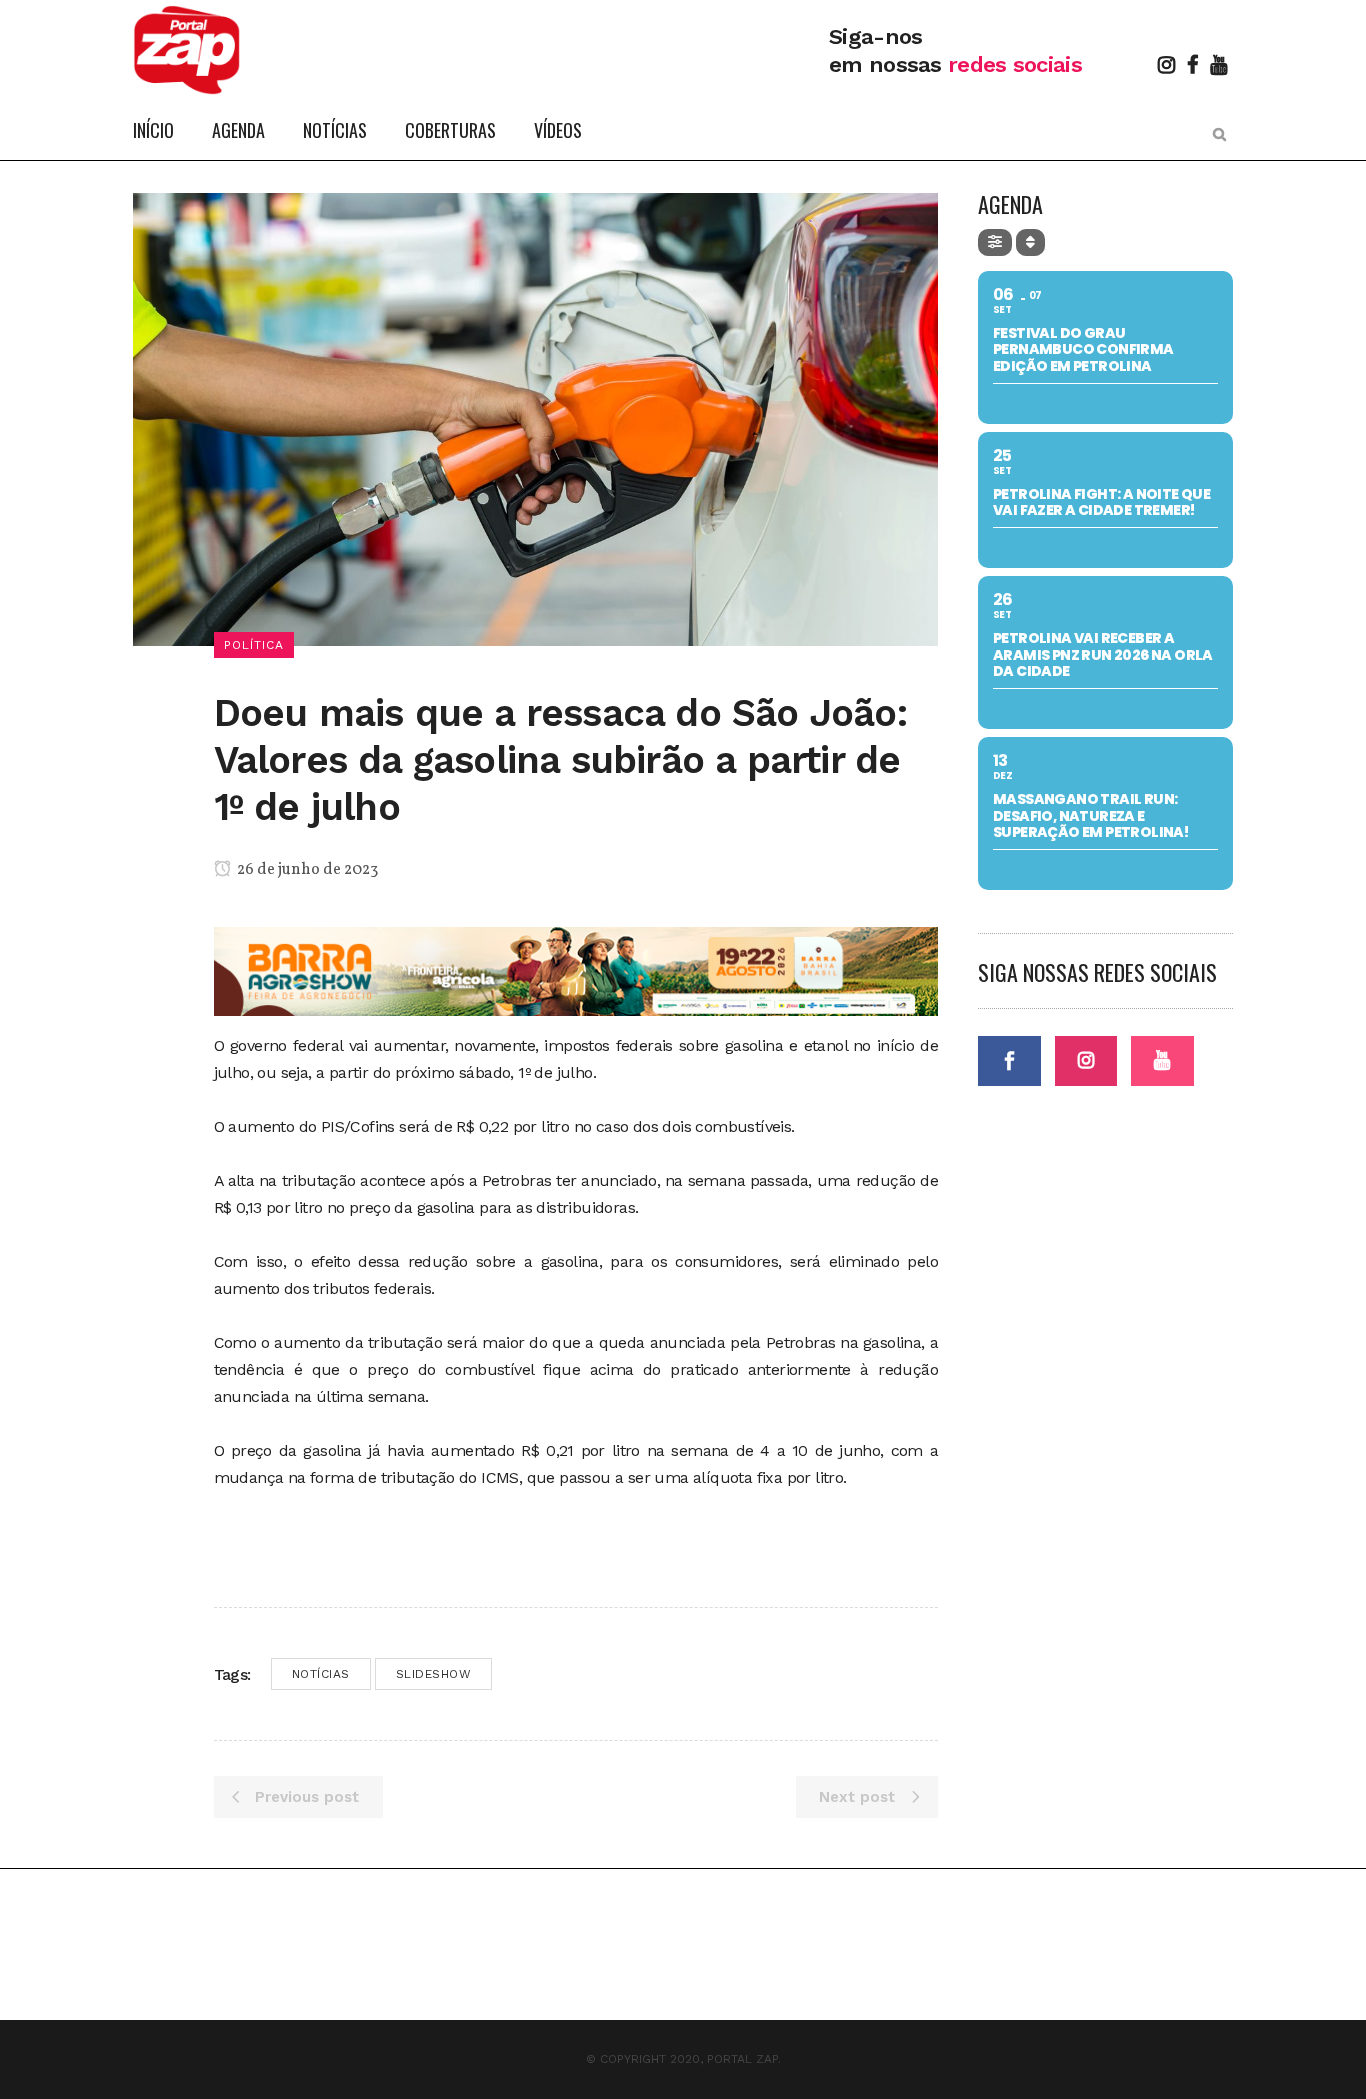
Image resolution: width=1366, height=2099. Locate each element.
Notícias (321, 1674)
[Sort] (1030, 242)
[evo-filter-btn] (995, 242)
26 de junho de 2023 (306, 870)
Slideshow (434, 1674)
